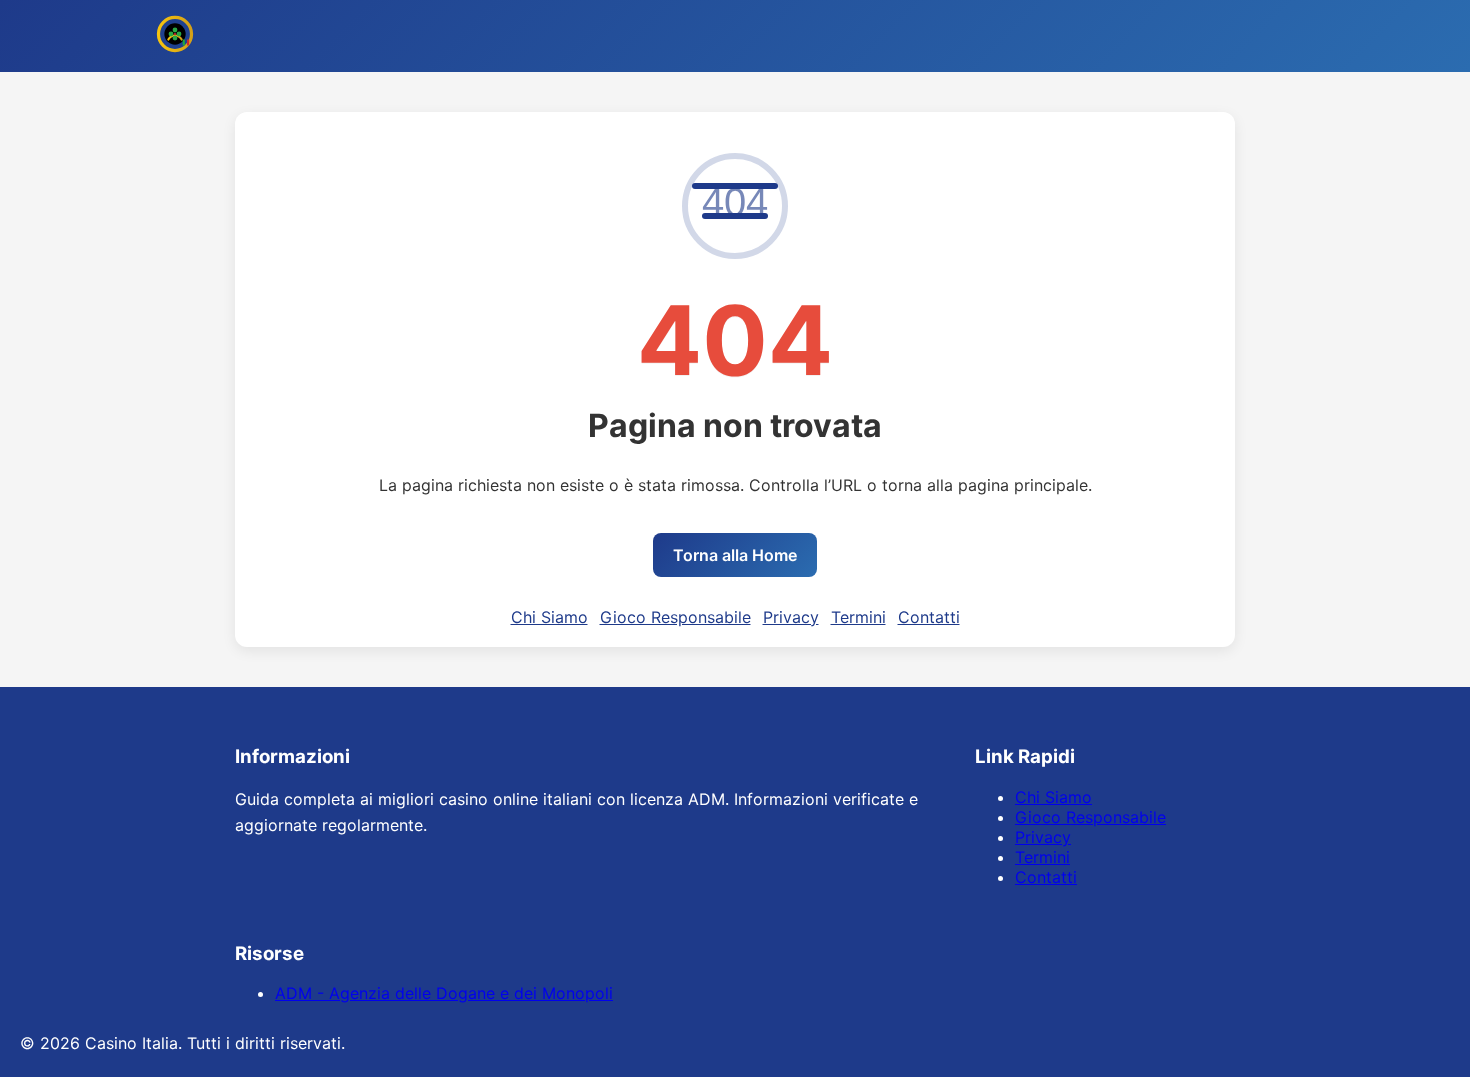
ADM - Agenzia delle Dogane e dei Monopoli (444, 993)
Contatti (929, 617)
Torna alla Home (735, 555)
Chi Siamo (549, 617)
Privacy (791, 617)
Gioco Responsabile (675, 617)
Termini (858, 617)
